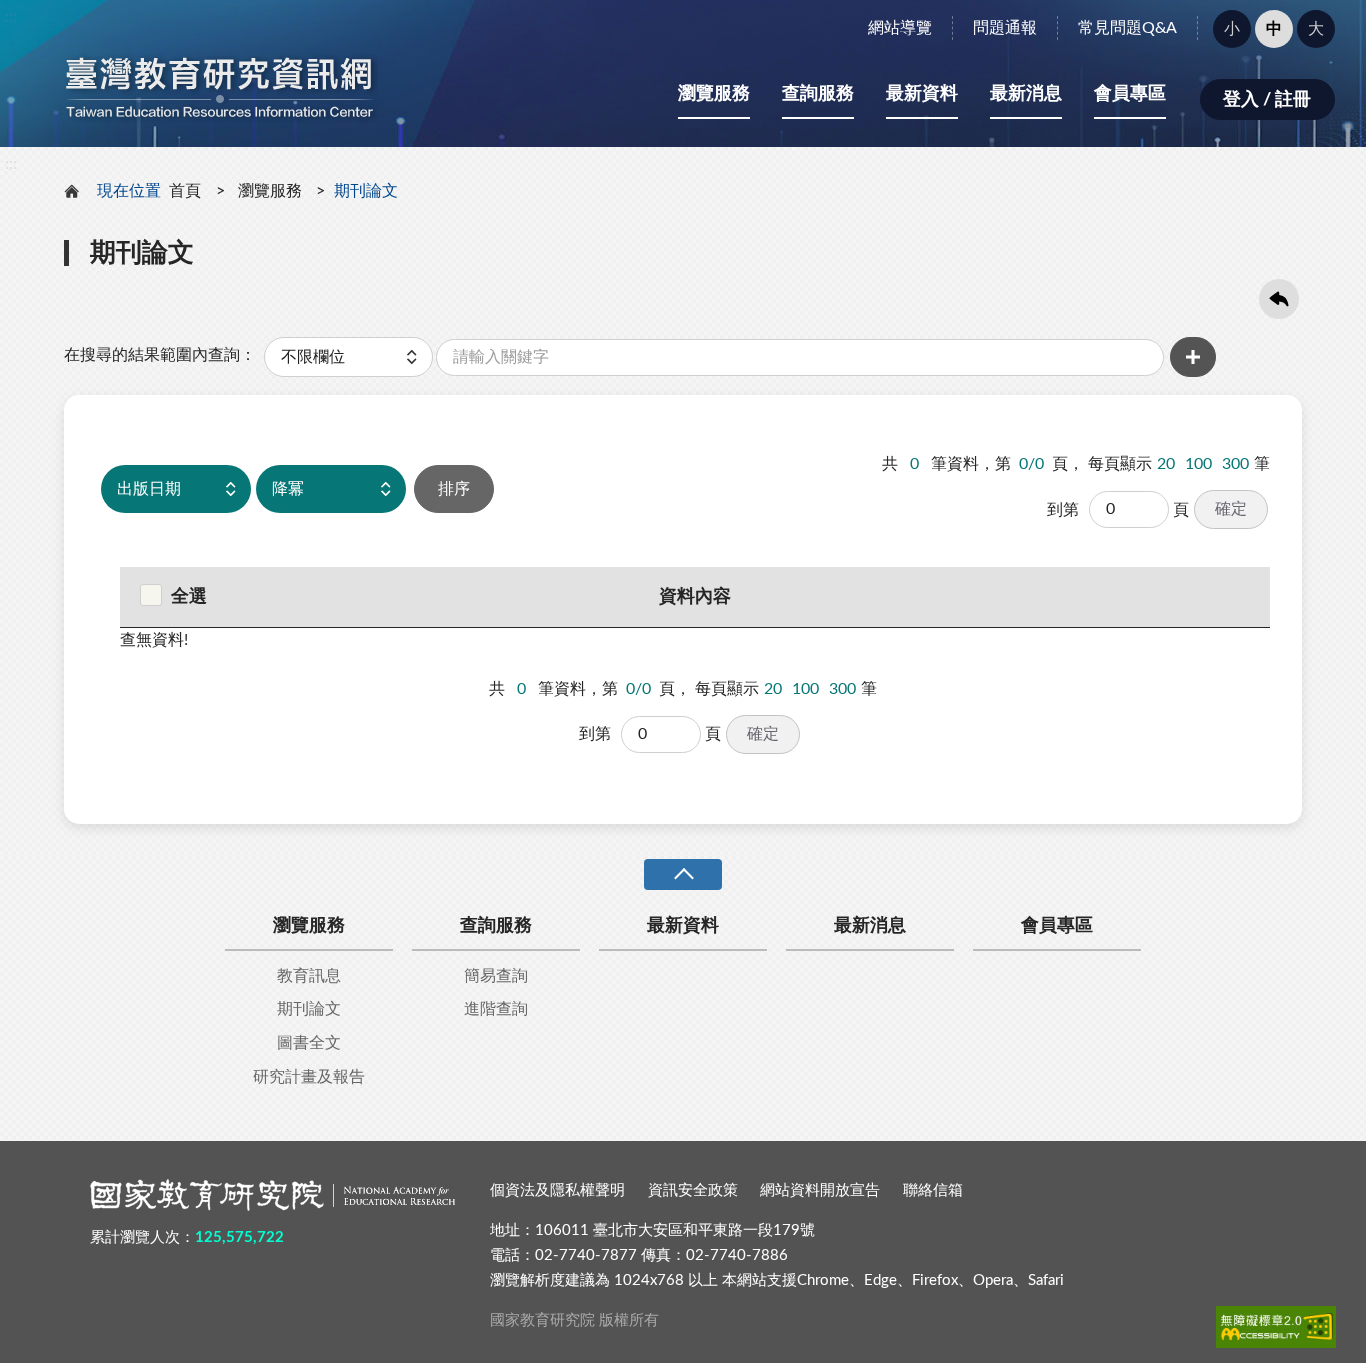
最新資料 (922, 94)
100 (1198, 464)
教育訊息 (309, 976)
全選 (189, 597)
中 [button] (1274, 29)
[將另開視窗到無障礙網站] (1276, 1327)
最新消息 (1026, 94)
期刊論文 (309, 1009)
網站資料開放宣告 (820, 1190)
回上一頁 (1279, 299)
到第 (1063, 510)
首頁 (185, 191)
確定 (1231, 509)
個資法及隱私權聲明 (557, 1190)
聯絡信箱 (933, 1190)
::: (11, 17)
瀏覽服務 (714, 94)
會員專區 (1130, 94)
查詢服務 (818, 94)
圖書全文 (309, 1043)
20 (1166, 464)
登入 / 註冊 (1267, 100)
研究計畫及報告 (309, 1077)
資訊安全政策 (693, 1190)
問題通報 (1005, 28)
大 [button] (1316, 29)
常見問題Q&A (1127, 28)
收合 (683, 874)
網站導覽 (900, 28)
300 (1235, 464)
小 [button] (1232, 29)
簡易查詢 (496, 976)
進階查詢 (496, 1009)
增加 (1193, 357)
